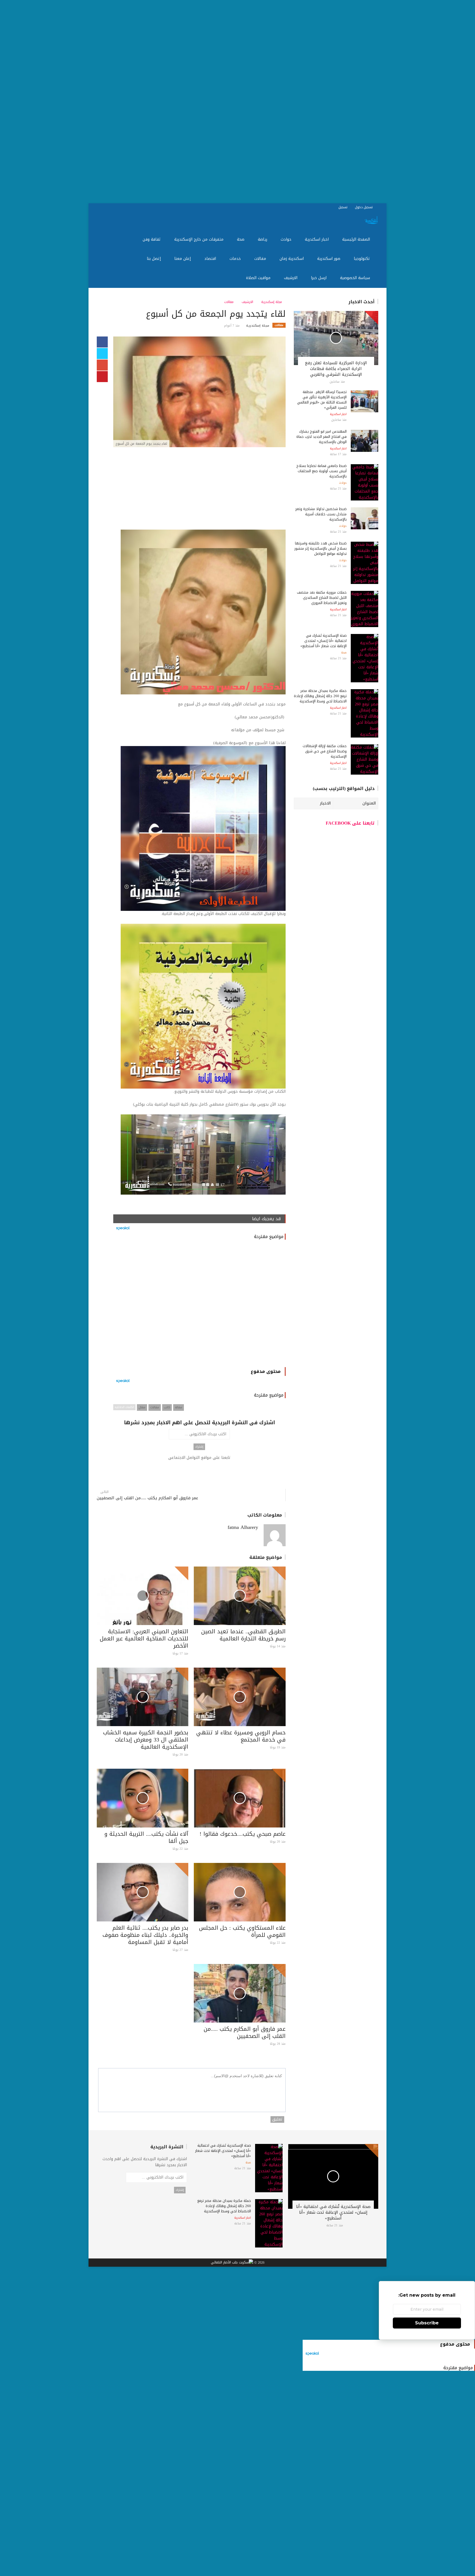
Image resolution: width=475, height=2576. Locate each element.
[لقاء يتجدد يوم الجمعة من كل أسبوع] (199, 392)
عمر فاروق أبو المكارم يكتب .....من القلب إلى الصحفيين (147, 1498)
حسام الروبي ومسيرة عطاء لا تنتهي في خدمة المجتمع (241, 1736)
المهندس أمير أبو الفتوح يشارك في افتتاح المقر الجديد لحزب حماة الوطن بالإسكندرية (321, 437)
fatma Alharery (243, 1527)
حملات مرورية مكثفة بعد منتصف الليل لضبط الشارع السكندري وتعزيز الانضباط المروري (322, 598)
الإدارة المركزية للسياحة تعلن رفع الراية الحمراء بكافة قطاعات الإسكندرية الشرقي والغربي (336, 369)
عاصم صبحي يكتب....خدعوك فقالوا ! (243, 1834)
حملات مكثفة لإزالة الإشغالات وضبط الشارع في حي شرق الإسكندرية (325, 751)
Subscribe (427, 2323)
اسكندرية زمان (292, 259)
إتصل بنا (154, 259)
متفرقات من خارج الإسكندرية (200, 239)
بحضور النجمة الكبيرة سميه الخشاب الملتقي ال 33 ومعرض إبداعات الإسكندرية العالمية (146, 1740)
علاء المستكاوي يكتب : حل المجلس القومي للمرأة (242, 1931)
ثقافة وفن (152, 239)
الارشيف (291, 278)
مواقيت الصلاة (259, 278)
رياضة (263, 239)
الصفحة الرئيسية (357, 239)
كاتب (167, 1407)
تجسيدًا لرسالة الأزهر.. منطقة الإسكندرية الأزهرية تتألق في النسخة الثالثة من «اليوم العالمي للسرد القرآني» (322, 400)
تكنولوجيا (363, 259)
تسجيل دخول (364, 207)
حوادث (287, 239)
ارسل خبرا (319, 278)
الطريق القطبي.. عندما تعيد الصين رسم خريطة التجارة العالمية (243, 1635)
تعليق (277, 2119)
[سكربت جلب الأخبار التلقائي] (232, 2263)
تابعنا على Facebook (350, 823)
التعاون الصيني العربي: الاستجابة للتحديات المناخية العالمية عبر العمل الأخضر (144, 1638)
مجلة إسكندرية (272, 302)
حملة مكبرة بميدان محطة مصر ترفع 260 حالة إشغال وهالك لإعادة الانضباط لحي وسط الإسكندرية (320, 696)
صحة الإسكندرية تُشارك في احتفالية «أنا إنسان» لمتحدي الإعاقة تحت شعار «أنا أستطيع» (324, 641)
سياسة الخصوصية (356, 278)
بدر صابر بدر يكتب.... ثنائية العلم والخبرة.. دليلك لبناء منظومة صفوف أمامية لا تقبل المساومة (145, 1935)
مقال (142, 1407)
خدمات (236, 259)
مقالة (179, 1407)
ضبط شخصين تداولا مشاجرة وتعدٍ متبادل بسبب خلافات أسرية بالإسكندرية (321, 514)
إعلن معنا (183, 259)
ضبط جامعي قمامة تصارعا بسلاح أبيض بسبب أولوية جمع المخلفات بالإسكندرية (321, 471)
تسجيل (343, 207)
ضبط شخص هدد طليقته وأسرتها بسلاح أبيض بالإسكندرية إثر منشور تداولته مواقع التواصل (321, 548)
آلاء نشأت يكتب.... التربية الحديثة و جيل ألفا (146, 1837)
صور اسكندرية (329, 259)
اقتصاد (211, 259)
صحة (241, 239)
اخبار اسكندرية (317, 239)
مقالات (261, 259)
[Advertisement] (310, 102)
